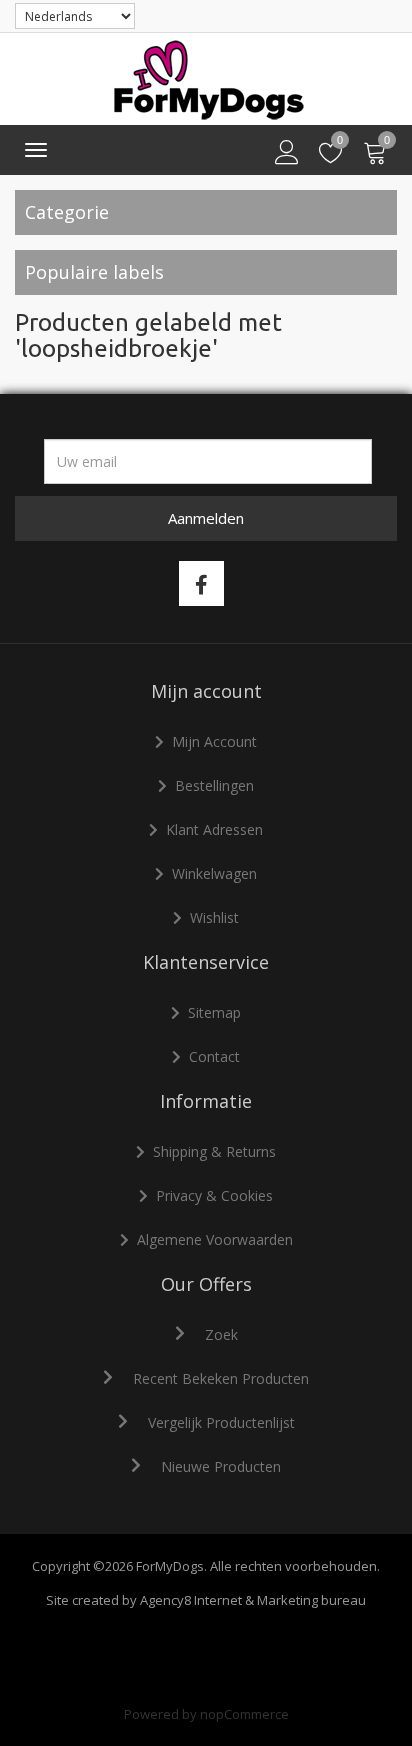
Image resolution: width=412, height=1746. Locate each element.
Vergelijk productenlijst (221, 1422)
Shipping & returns (214, 1151)
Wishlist (214, 917)
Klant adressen (214, 829)
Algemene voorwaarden (215, 1239)
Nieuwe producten (221, 1466)
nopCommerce (244, 1714)
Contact (214, 1056)
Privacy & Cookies (214, 1195)
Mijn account (214, 741)
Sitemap (214, 1012)
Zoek (221, 1334)
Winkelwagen (214, 873)
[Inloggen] (287, 153)
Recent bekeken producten (221, 1378)
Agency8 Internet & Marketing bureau (253, 1600)
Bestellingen (214, 785)
